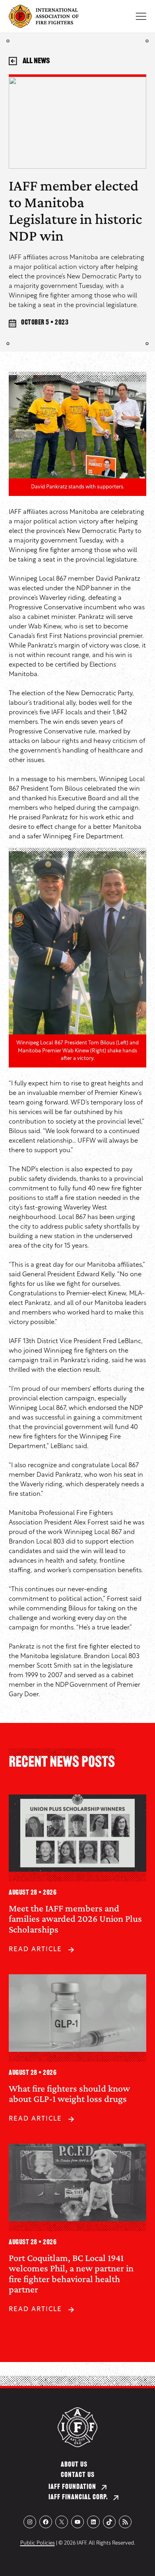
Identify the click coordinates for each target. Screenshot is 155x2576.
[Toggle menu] (141, 16)
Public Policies (38, 2543)
